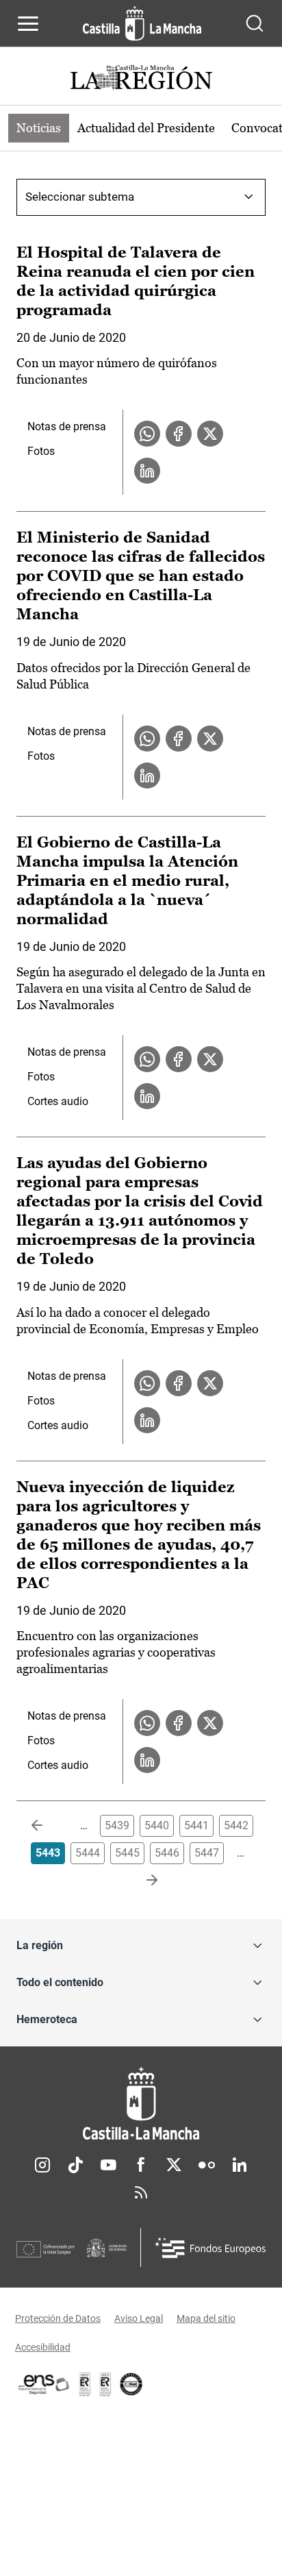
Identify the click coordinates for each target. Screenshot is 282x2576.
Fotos (41, 451)
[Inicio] (141, 2104)
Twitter (174, 2165)
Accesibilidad (43, 2347)
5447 (207, 1853)
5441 (196, 1825)
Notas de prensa (67, 426)
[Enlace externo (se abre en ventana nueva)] (105, 2384)
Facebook (141, 2165)
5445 (127, 1853)
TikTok (75, 2165)
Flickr (207, 2165)
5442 (236, 1825)
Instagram (42, 2165)
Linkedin (240, 2165)
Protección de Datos (58, 2318)
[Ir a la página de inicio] (142, 23)
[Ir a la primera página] (48, 1826)
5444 (88, 1853)
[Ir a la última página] (141, 1881)
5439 (117, 1825)
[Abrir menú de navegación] (28, 23)
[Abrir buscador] (255, 23)
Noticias (39, 128)
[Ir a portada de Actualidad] (141, 79)
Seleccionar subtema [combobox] (80, 197)
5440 (157, 1825)
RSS (141, 2192)
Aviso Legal (139, 2318)
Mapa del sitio (206, 2318)
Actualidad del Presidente (146, 128)
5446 (167, 1853)
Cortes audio (58, 1101)
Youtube (108, 2165)
